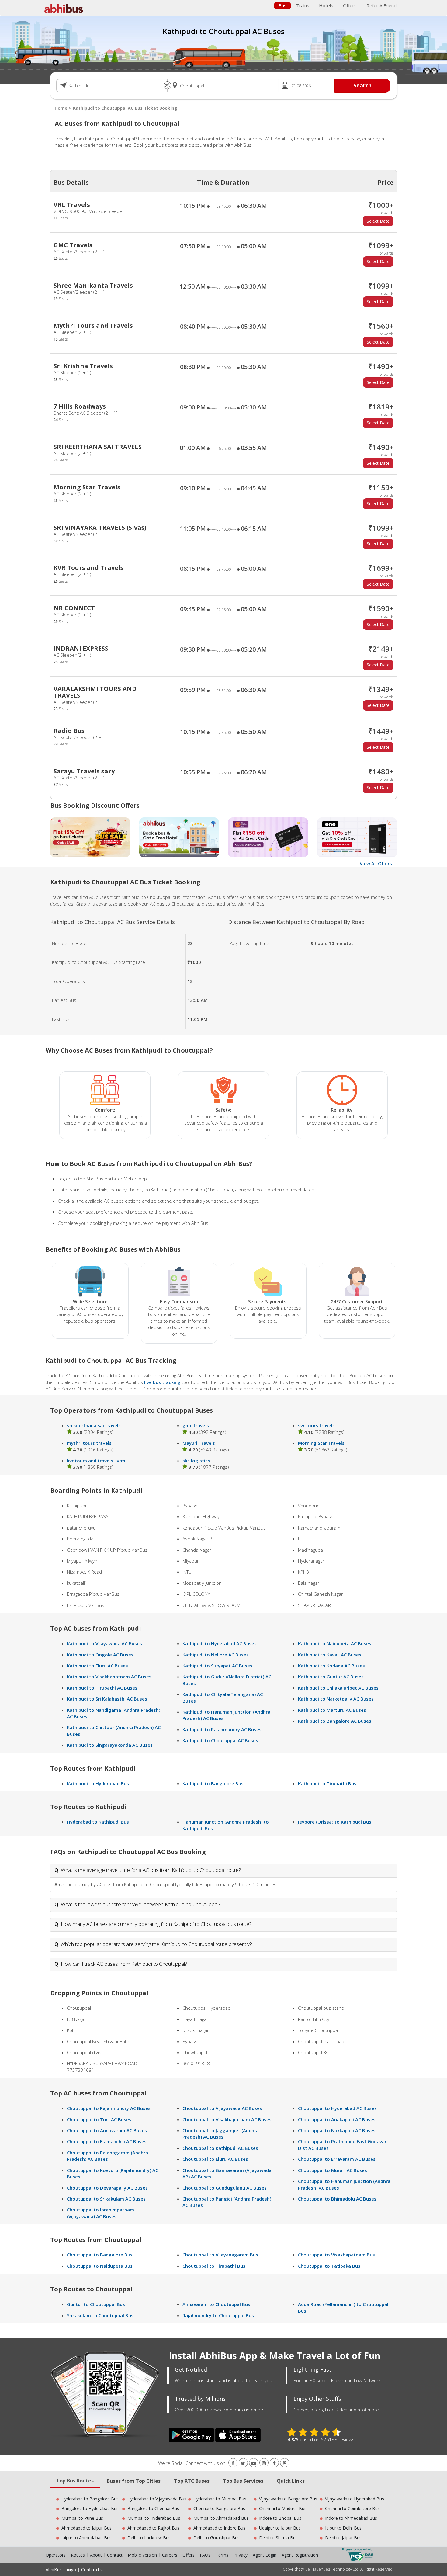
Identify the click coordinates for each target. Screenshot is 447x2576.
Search (362, 85)
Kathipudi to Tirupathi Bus (327, 1783)
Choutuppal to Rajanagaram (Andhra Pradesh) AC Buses (107, 2156)
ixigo (71, 2569)
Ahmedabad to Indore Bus (219, 2528)
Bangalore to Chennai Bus (153, 2508)
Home (61, 108)
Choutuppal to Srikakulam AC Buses (106, 2199)
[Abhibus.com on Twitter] (243, 2463)
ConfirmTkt (92, 2569)
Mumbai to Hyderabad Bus (154, 2518)
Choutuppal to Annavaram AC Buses (107, 2130)
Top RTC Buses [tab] (192, 2481)
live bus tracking (162, 1382)
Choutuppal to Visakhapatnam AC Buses (227, 2119)
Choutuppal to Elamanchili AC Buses (107, 2141)
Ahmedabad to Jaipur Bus (87, 2528)
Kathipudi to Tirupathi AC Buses (102, 1688)
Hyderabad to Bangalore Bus (90, 2499)
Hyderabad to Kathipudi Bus (98, 1822)
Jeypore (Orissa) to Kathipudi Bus (335, 1822)
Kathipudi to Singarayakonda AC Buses (110, 1745)
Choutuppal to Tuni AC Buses (99, 2119)
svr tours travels (316, 1425)
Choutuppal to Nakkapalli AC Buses (337, 2130)
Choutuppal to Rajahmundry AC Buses (109, 2108)
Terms (223, 2555)
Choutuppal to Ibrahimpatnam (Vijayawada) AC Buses (100, 2213)
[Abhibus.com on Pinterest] (285, 2463)
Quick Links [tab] (291, 2481)
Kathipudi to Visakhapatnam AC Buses (109, 1677)
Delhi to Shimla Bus (278, 2538)
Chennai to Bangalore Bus (219, 2508)
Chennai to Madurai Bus (283, 2508)
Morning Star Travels (321, 1443)
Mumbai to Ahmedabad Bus (221, 2518)
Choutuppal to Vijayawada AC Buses (222, 2108)
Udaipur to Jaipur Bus (280, 2528)
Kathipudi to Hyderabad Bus (98, 1783)
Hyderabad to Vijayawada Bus (157, 2499)
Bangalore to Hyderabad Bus (90, 2508)
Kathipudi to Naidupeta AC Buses (335, 1643)
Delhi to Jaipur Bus (343, 2538)
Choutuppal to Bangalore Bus (100, 2255)
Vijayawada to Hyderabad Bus (355, 2499)
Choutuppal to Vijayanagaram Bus (220, 2255)
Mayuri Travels (199, 1443)
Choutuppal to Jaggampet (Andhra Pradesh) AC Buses (221, 2134)
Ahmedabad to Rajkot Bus (153, 2528)
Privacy (241, 2555)
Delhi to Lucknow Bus (149, 2538)
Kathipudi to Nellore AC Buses (216, 1655)
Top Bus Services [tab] (243, 2481)
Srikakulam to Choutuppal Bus (100, 2315)
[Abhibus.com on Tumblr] (274, 2463)
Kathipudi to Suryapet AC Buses (217, 1666)
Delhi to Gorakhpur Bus (217, 2538)
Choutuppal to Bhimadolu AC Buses (337, 2199)
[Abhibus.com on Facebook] (233, 2463)
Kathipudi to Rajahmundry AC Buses (222, 1729)
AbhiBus (54, 2569)
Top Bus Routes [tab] (75, 2481)
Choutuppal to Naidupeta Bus (100, 2266)
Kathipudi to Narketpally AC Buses (336, 1699)
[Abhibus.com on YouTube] (254, 2463)
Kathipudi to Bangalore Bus (213, 1783)
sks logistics (196, 1461)
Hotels (326, 5)
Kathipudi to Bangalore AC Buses (335, 1721)
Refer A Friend (381, 5)
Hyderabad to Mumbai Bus (220, 2499)
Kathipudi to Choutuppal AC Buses (220, 1740)
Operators (56, 2555)
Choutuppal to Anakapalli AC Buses (337, 2119)
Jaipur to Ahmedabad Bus (87, 2538)
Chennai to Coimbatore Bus (352, 2508)
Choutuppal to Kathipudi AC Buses (220, 2148)
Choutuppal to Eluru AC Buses (215, 2159)
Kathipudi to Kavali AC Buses (330, 1655)
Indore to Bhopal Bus (280, 2518)
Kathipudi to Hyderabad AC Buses (220, 1643)
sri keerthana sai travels (94, 1425)
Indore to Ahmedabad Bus (351, 2518)
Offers (350, 5)
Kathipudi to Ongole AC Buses (100, 1655)
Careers (170, 2555)
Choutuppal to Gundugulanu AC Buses (225, 2188)
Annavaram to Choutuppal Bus (216, 2304)
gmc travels (196, 1425)
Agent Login (265, 2555)
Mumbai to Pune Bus (82, 2518)
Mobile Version (142, 2555)
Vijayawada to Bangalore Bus (288, 2499)
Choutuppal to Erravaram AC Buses (337, 2159)
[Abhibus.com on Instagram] (264, 2463)
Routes (78, 2555)
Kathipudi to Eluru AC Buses (97, 1666)
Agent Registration (300, 2555)
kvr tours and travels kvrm (96, 1461)
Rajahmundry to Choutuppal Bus (218, 2315)
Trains (303, 5)
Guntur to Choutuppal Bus (96, 2304)
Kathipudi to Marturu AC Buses (332, 1710)
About (96, 2555)
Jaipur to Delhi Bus (343, 2528)
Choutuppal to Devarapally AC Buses (107, 2188)
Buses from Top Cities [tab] (134, 2481)
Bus (282, 5)
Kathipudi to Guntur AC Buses (331, 1677)
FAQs (205, 2555)
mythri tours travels (89, 1443)
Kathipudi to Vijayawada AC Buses (104, 1643)
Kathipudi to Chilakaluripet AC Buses (338, 1688)
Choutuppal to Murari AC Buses (333, 2170)
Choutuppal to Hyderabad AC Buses (337, 2108)
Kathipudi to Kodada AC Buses (331, 1666)
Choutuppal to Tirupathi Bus (214, 2266)
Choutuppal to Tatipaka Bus (329, 2266)
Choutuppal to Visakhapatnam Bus (336, 2255)
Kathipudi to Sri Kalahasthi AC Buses (107, 1699)
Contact (115, 2555)
